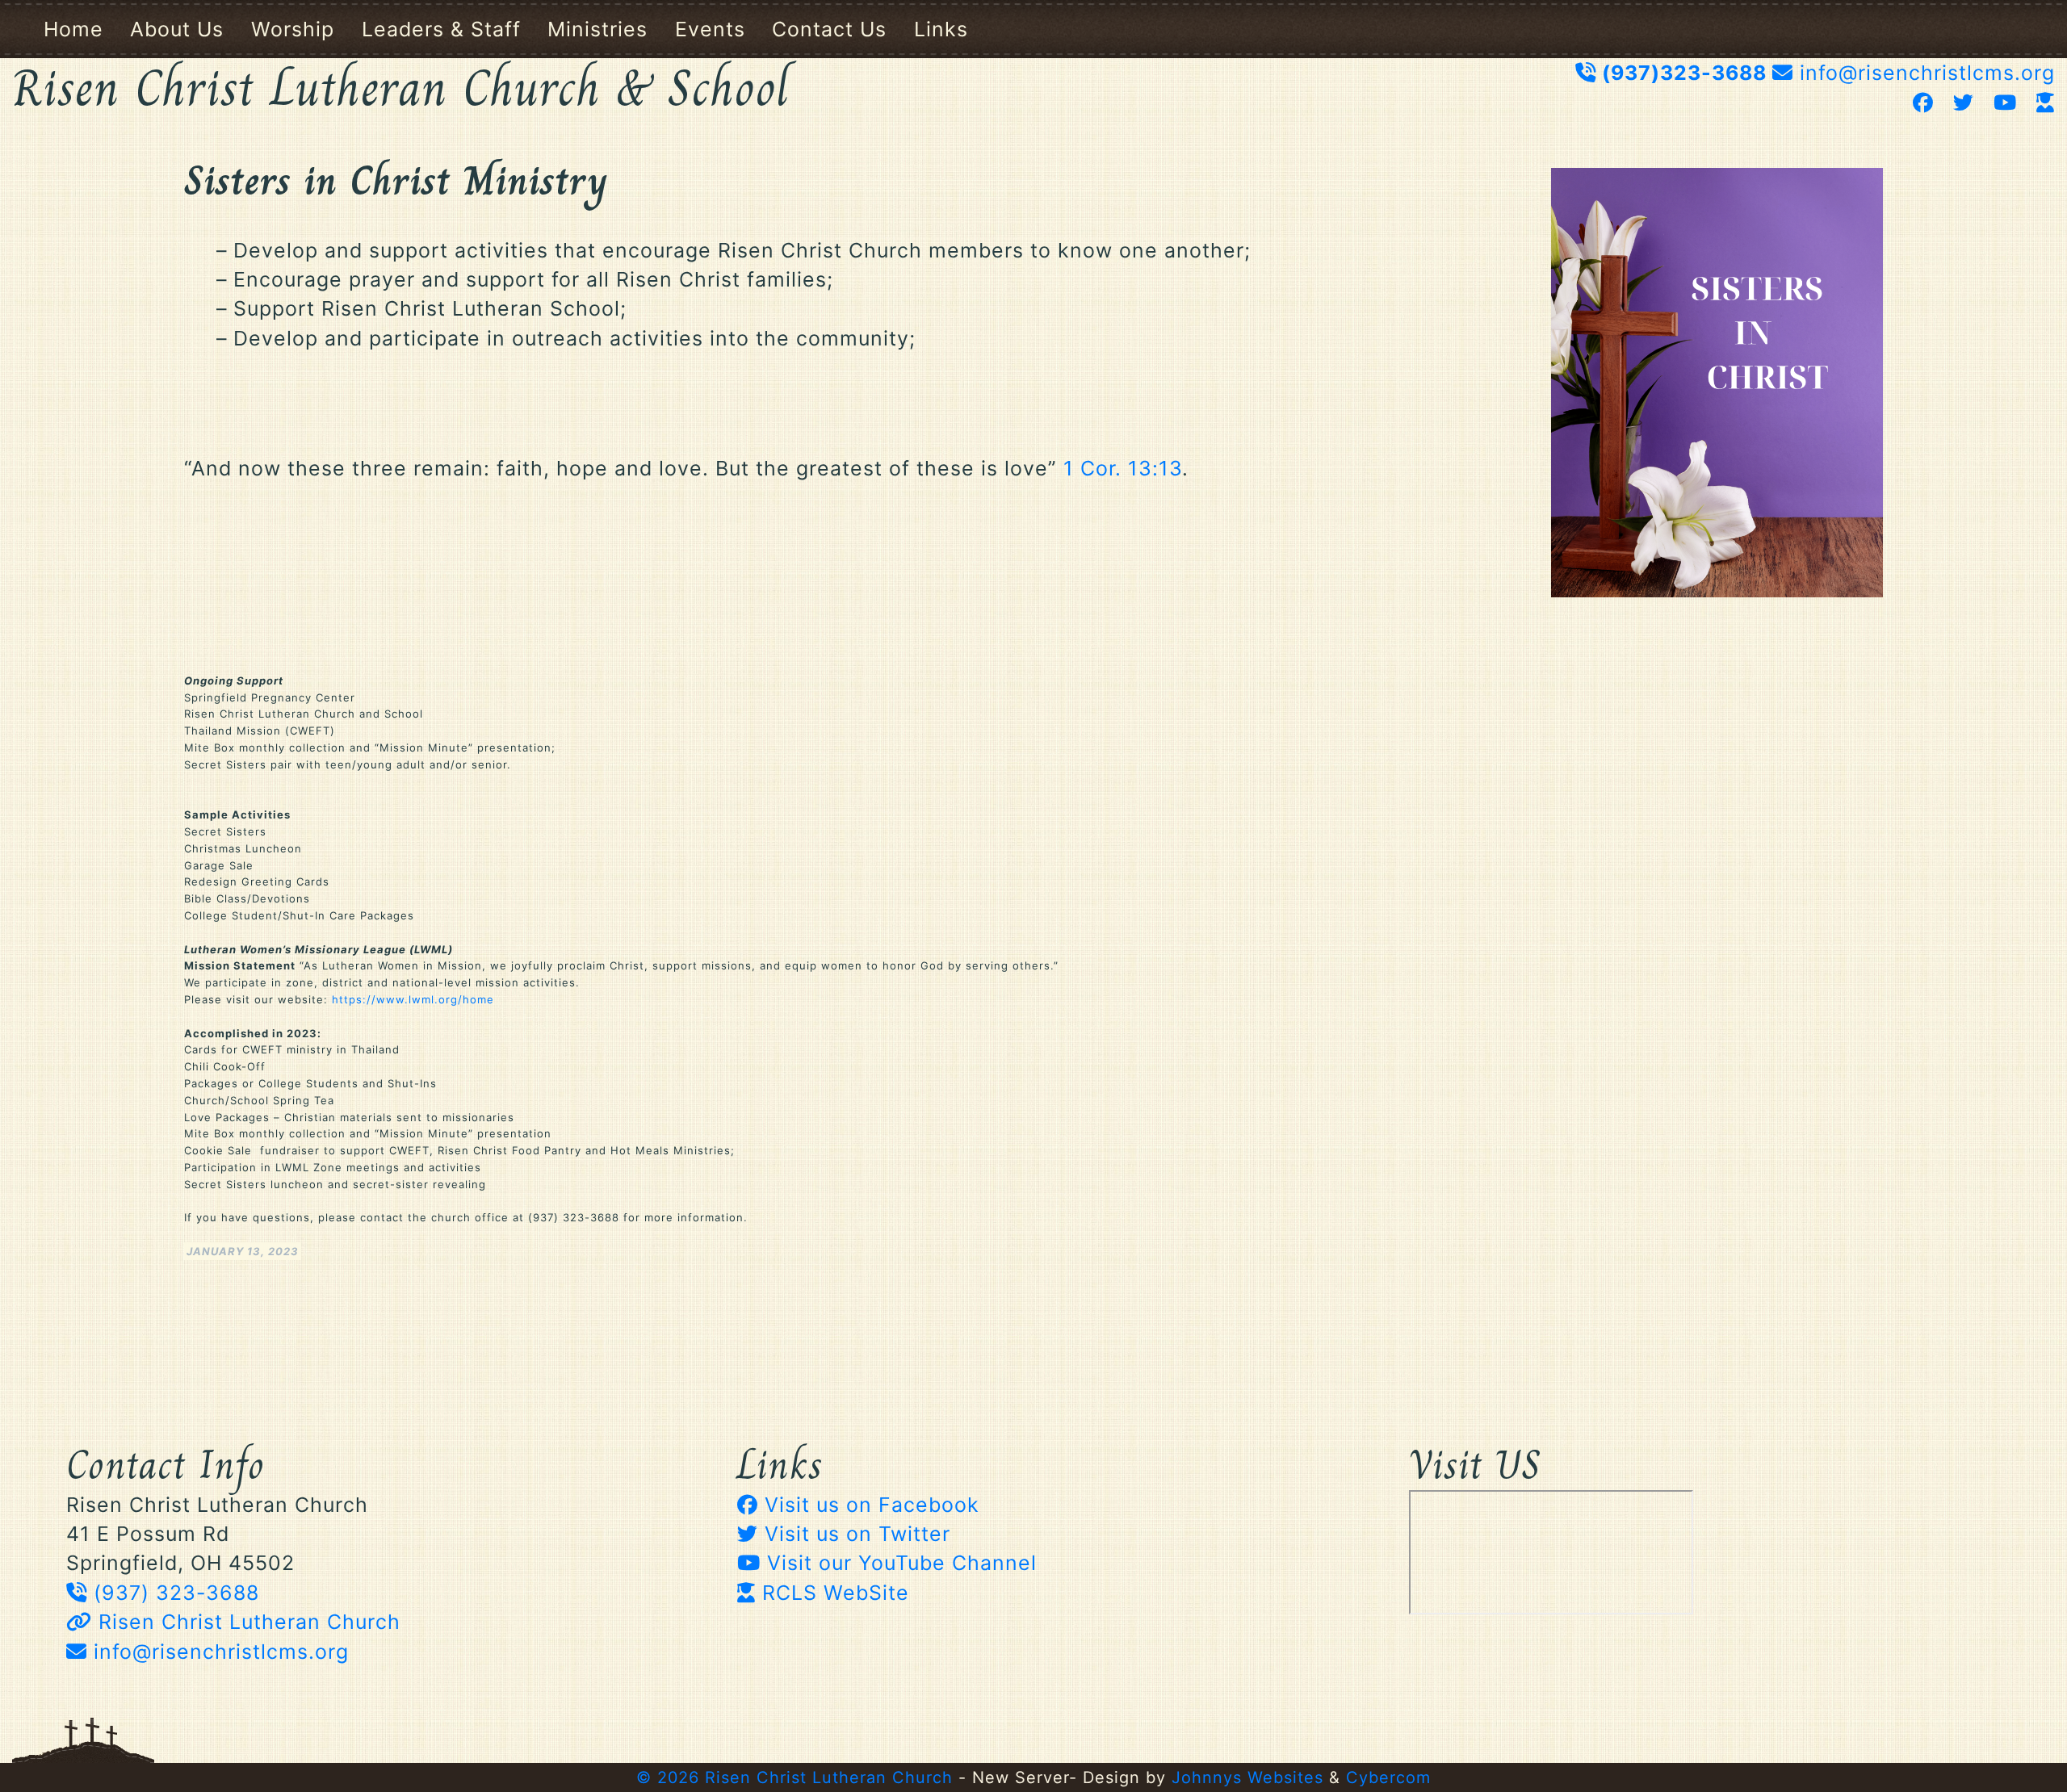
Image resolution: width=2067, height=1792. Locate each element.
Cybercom (1388, 1777)
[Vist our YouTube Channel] (2008, 103)
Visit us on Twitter (854, 1534)
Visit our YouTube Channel (899, 1563)
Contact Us (829, 29)
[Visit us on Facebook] (1927, 103)
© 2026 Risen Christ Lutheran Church (795, 1777)
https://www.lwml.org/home (413, 999)
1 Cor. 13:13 (1123, 468)
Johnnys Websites (1247, 1777)
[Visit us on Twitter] (1967, 103)
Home (73, 29)
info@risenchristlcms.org (1927, 73)
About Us (177, 29)
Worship (293, 29)
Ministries (597, 29)
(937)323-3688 (1684, 73)
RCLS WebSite (832, 1593)
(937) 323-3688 (173, 1593)
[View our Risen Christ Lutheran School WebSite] (2046, 103)
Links (941, 29)
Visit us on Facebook (869, 1505)
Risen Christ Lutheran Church (246, 1622)
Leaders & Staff (441, 29)
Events (710, 29)
